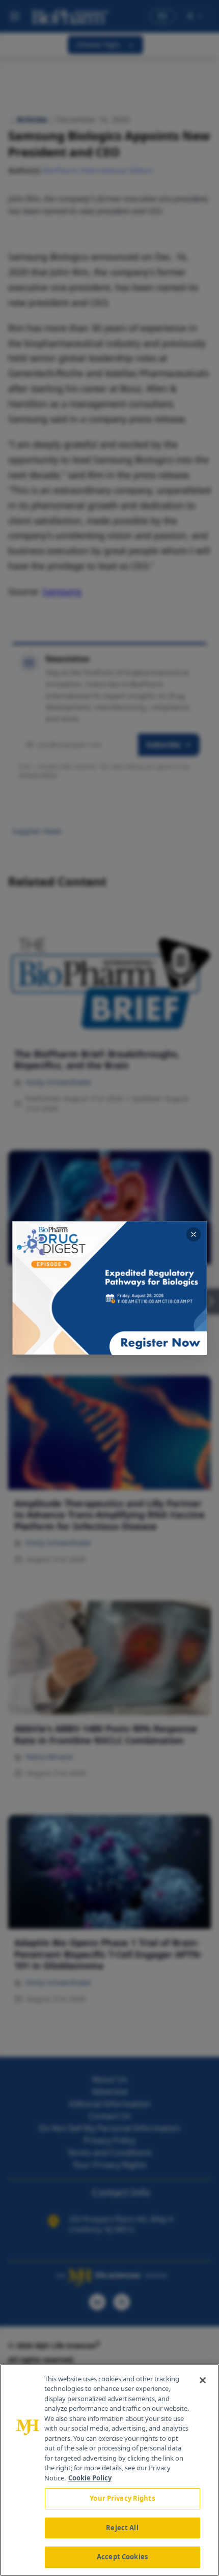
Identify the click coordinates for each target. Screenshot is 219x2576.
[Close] (203, 2380)
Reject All (122, 2528)
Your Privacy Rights (122, 2498)
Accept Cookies (122, 2557)
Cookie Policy (90, 2478)
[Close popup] (194, 1234)
